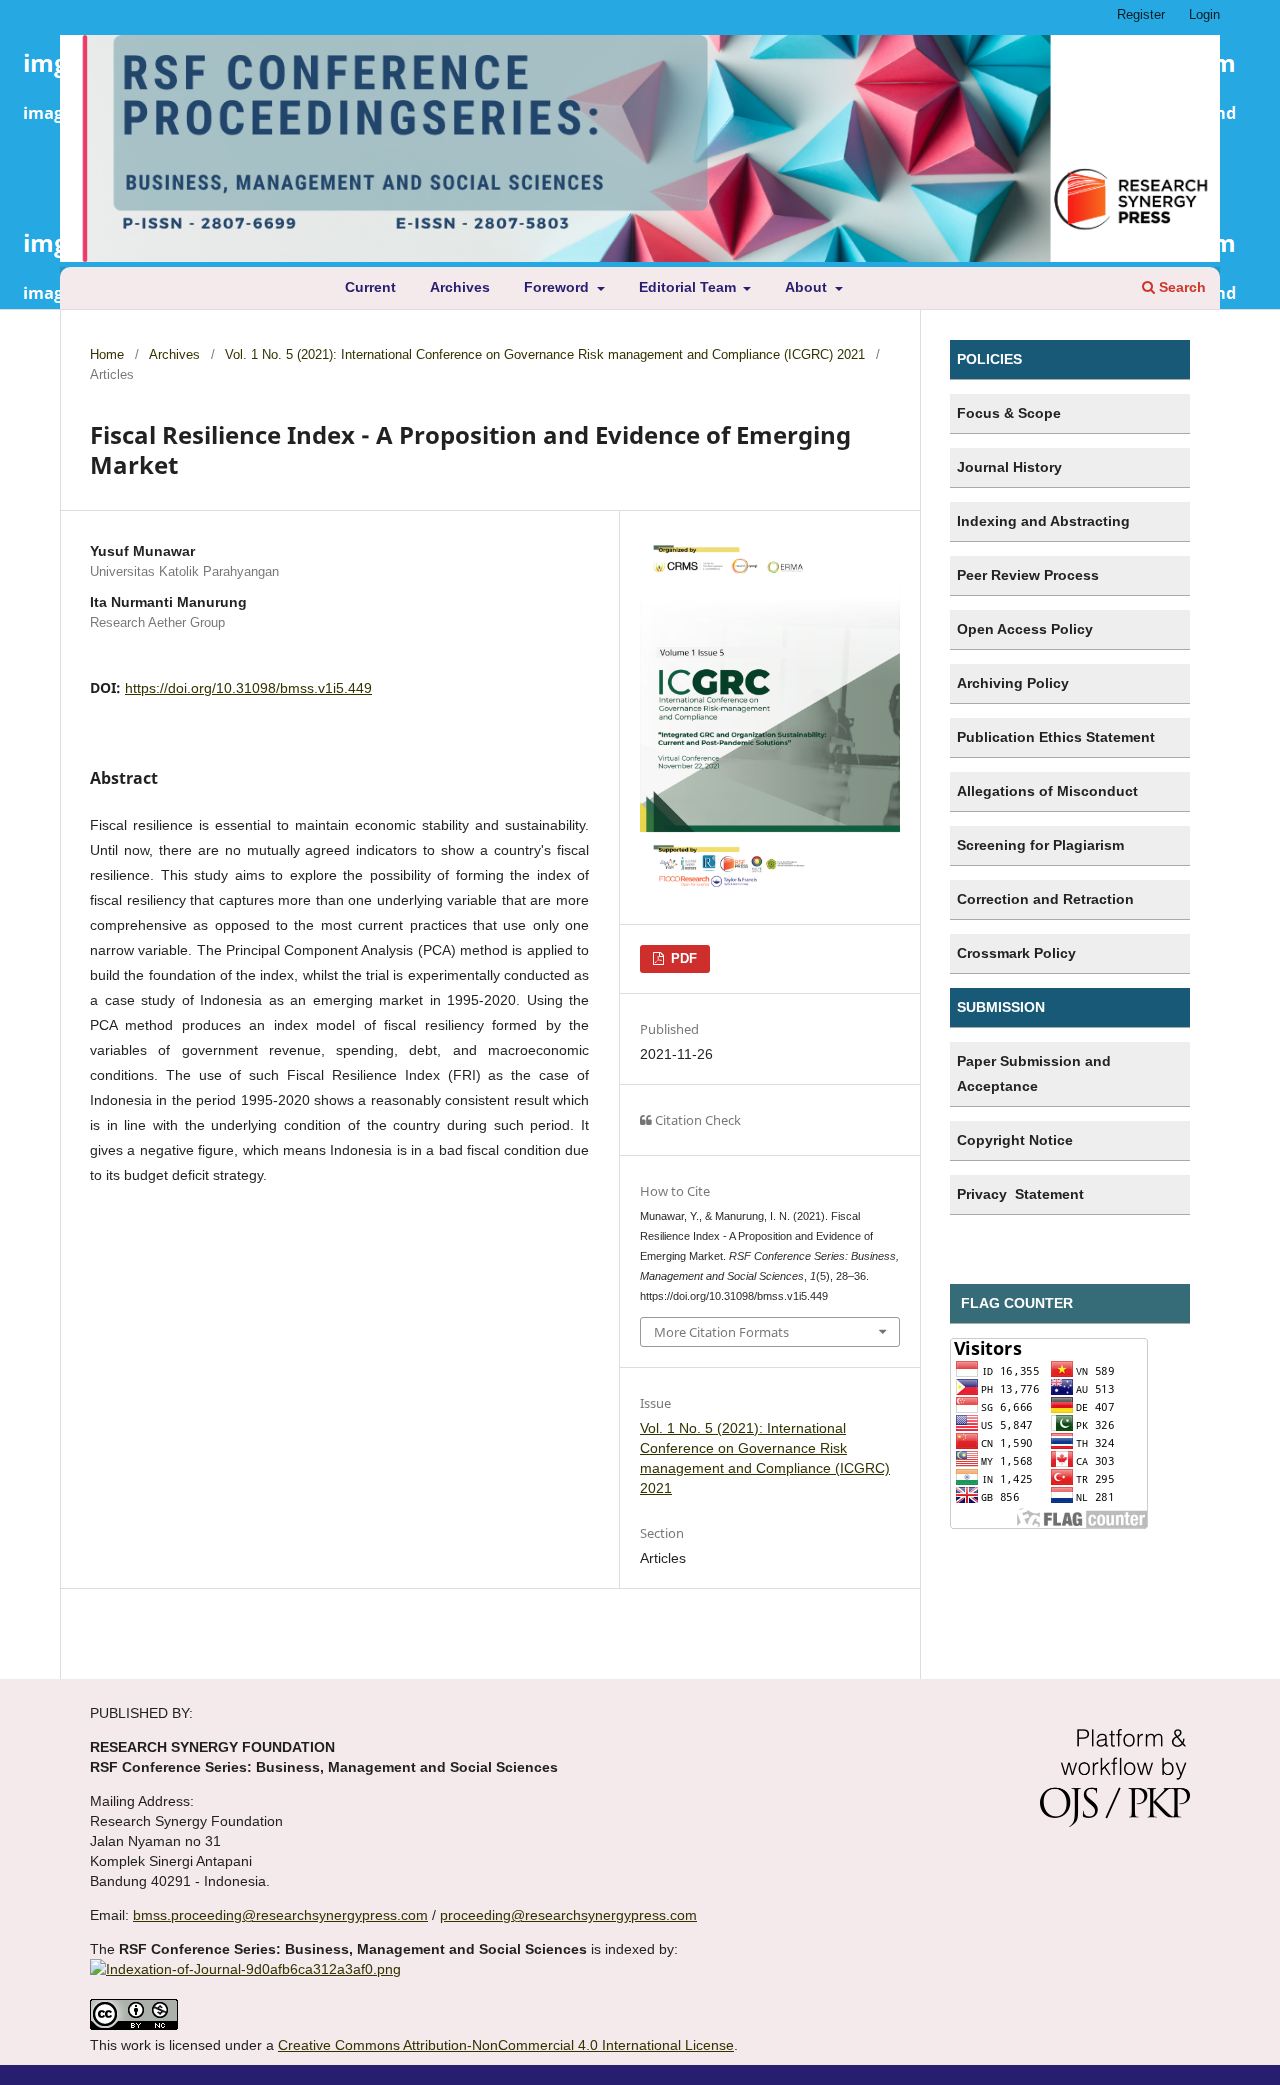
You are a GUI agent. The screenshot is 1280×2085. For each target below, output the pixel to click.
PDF (682, 958)
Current (370, 287)
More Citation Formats (721, 1332)
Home (107, 354)
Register (1141, 14)
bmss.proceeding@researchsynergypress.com (280, 1915)
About (808, 287)
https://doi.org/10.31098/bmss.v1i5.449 (248, 688)
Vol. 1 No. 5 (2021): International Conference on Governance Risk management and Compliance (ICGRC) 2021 (545, 354)
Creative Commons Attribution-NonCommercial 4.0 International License (506, 2045)
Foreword (558, 287)
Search (1180, 287)
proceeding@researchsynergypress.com (568, 1915)
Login (1204, 14)
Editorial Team (689, 287)
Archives (460, 287)
